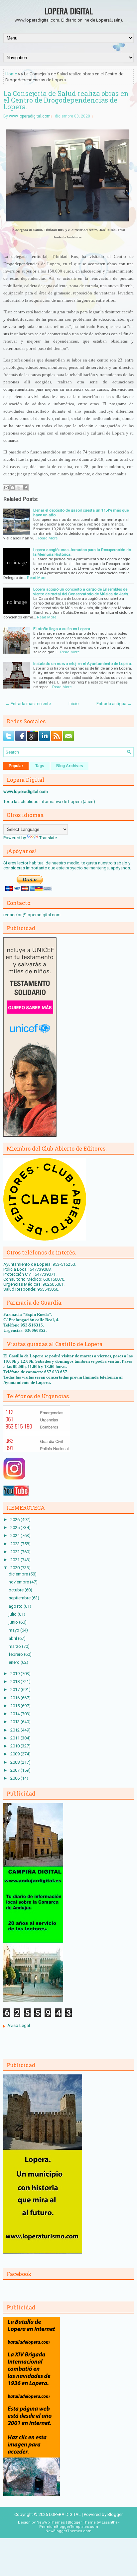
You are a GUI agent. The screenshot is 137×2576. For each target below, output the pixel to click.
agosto (16, 1606)
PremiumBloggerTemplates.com (69, 2527)
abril (13, 1638)
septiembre (20, 1598)
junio (14, 1622)
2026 (15, 1520)
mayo (14, 1630)
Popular (16, 766)
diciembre (19, 1574)
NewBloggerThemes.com (68, 2531)
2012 (15, 1730)
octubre (17, 1590)
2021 (15, 1560)
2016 (15, 1698)
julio (13, 1614)
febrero (16, 1654)
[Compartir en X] (19, 488)
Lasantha (110, 2522)
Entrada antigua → (114, 704)
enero (15, 1662)
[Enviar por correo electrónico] (6, 488)
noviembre (19, 1582)
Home (11, 74)
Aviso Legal (19, 2025)
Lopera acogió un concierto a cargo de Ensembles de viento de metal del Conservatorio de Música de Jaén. (81, 592)
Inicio (74, 704)
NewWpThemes (51, 2522)
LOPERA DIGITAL (69, 11)
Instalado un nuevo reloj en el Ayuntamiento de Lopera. (83, 664)
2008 (15, 1762)
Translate (48, 838)
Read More (48, 538)
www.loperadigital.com (30, 116)
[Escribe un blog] (13, 488)
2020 (15, 1568)
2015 (15, 1706)
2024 (15, 1535)
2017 (15, 1690)
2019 (15, 1674)
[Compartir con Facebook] (25, 488)
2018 (15, 1682)
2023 (15, 1544)
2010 (15, 1746)
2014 (15, 1714)
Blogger (115, 2514)
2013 (15, 1722)
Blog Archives (70, 766)
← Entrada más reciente (28, 704)
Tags (40, 766)
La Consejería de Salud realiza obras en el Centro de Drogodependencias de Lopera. (66, 100)
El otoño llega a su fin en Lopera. (62, 629)
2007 (15, 1770)
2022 (15, 1552)
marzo (15, 1646)
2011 (15, 1738)
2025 (15, 1528)
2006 (15, 1778)
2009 (15, 1754)
